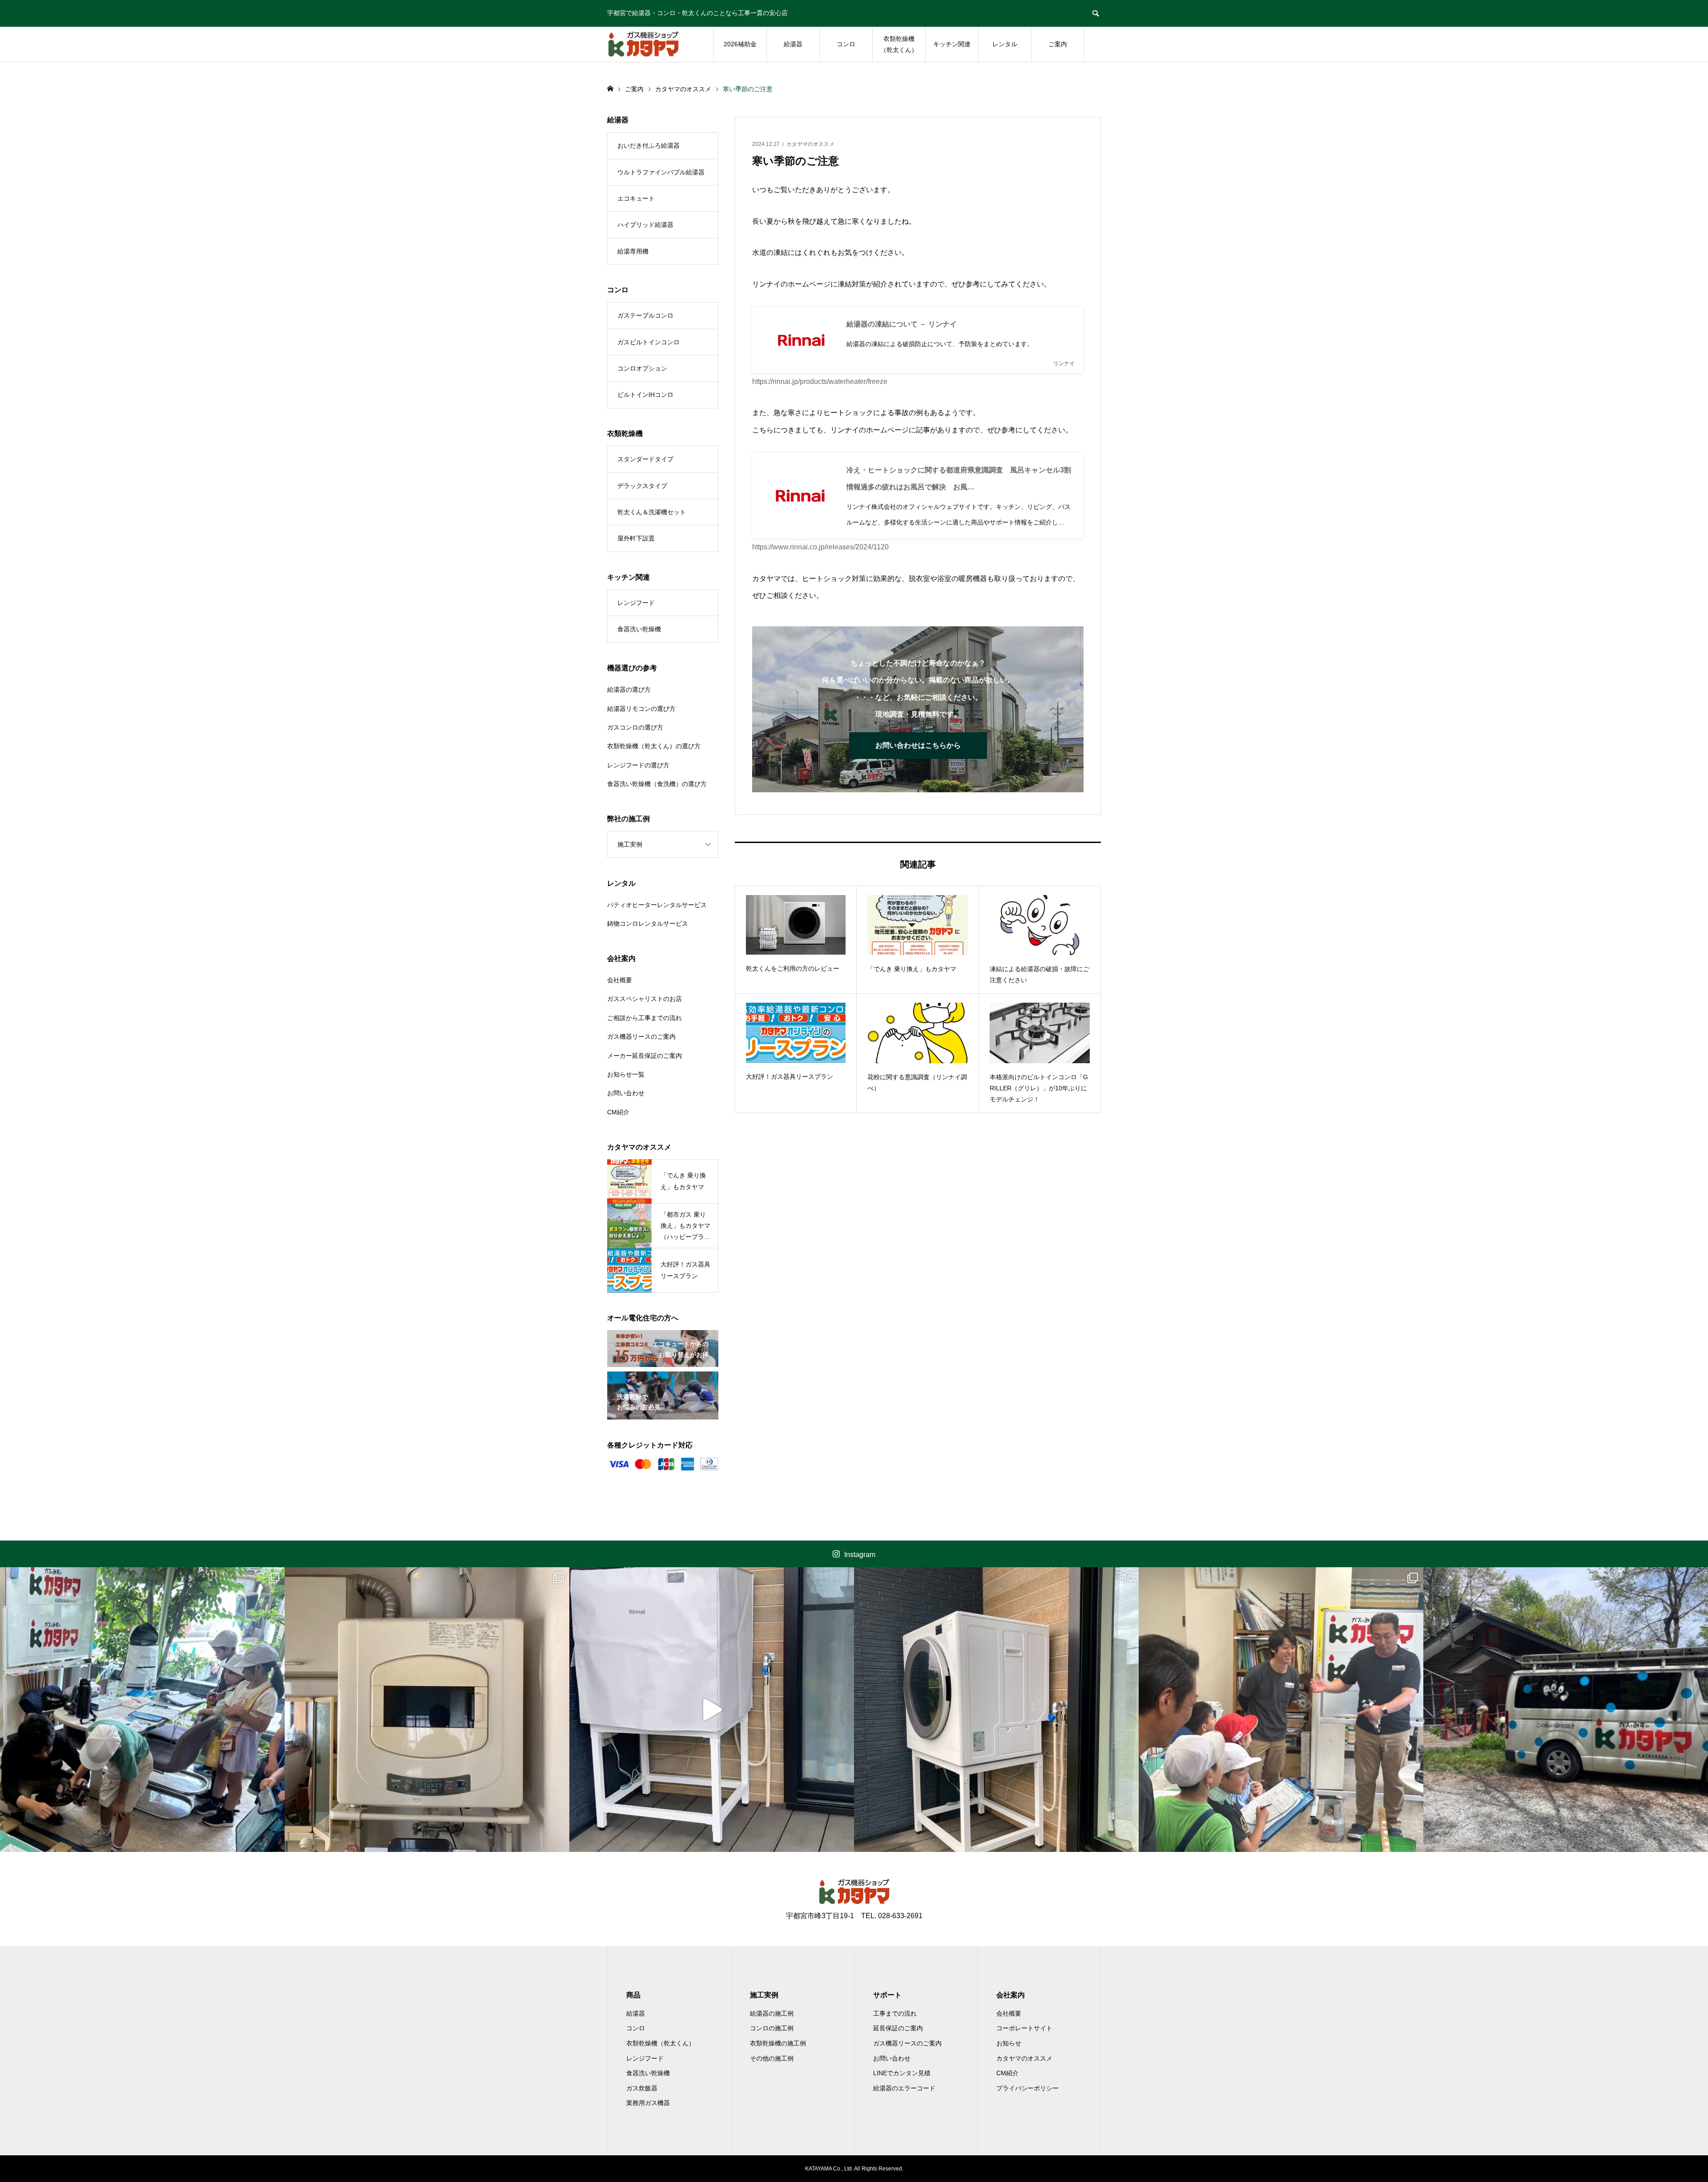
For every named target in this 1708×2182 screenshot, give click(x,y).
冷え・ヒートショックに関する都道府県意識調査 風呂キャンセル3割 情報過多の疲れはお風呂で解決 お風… (961, 478)
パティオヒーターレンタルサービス (657, 905)
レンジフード (636, 603)
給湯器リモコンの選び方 (641, 709)
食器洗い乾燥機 (639, 629)
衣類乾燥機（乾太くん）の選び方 (654, 746)
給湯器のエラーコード (904, 2088)
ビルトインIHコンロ (645, 395)
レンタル (1005, 44)
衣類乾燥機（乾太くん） (899, 44)
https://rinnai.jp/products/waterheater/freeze (820, 381)
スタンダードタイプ (645, 459)
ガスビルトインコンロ (649, 342)
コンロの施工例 (772, 2028)
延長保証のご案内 (898, 2028)
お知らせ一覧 (626, 1074)
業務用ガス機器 (648, 2103)
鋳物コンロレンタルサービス (648, 924)
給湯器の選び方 (629, 690)
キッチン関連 (952, 44)
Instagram (860, 1555)
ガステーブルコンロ (645, 315)
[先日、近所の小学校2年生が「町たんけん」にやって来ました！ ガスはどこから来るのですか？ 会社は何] (1281, 1710)
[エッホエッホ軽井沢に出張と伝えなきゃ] (1566, 1710)
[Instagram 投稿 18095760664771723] (712, 1710)
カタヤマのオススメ (810, 144)
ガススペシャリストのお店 (645, 999)
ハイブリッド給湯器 (645, 225)
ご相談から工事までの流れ (645, 1018)
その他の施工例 (772, 2058)
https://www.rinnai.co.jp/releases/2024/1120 (820, 547)
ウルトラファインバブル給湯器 (661, 172)
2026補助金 (740, 44)
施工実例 (630, 844)
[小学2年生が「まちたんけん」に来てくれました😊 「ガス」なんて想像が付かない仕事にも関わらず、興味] (142, 1710)
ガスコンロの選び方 (635, 727)
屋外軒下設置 (636, 538)
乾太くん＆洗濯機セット (652, 512)
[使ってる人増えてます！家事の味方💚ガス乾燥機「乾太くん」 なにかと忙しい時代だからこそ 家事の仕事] (996, 1710)
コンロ (846, 44)
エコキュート (636, 198)
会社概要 (620, 980)
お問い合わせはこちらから (918, 745)
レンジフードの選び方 (638, 765)
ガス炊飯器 (642, 2088)
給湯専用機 (633, 251)
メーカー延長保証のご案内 (645, 1056)
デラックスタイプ (642, 486)
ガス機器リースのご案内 (641, 1037)
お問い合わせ (626, 1093)
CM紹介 (618, 1112)
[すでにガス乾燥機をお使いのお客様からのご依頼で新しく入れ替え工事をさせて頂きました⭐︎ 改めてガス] (427, 1710)
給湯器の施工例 (772, 2013)
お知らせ (1009, 2043)
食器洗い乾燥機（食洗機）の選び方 (657, 784)
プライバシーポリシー (1027, 2088)
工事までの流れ (895, 2013)
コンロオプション (642, 368)
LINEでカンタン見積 (902, 2073)
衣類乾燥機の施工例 (778, 2043)
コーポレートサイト (1024, 2028)
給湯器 (793, 44)
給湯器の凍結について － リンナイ (902, 324)
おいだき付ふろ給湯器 (649, 145)
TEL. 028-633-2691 (892, 1916)
